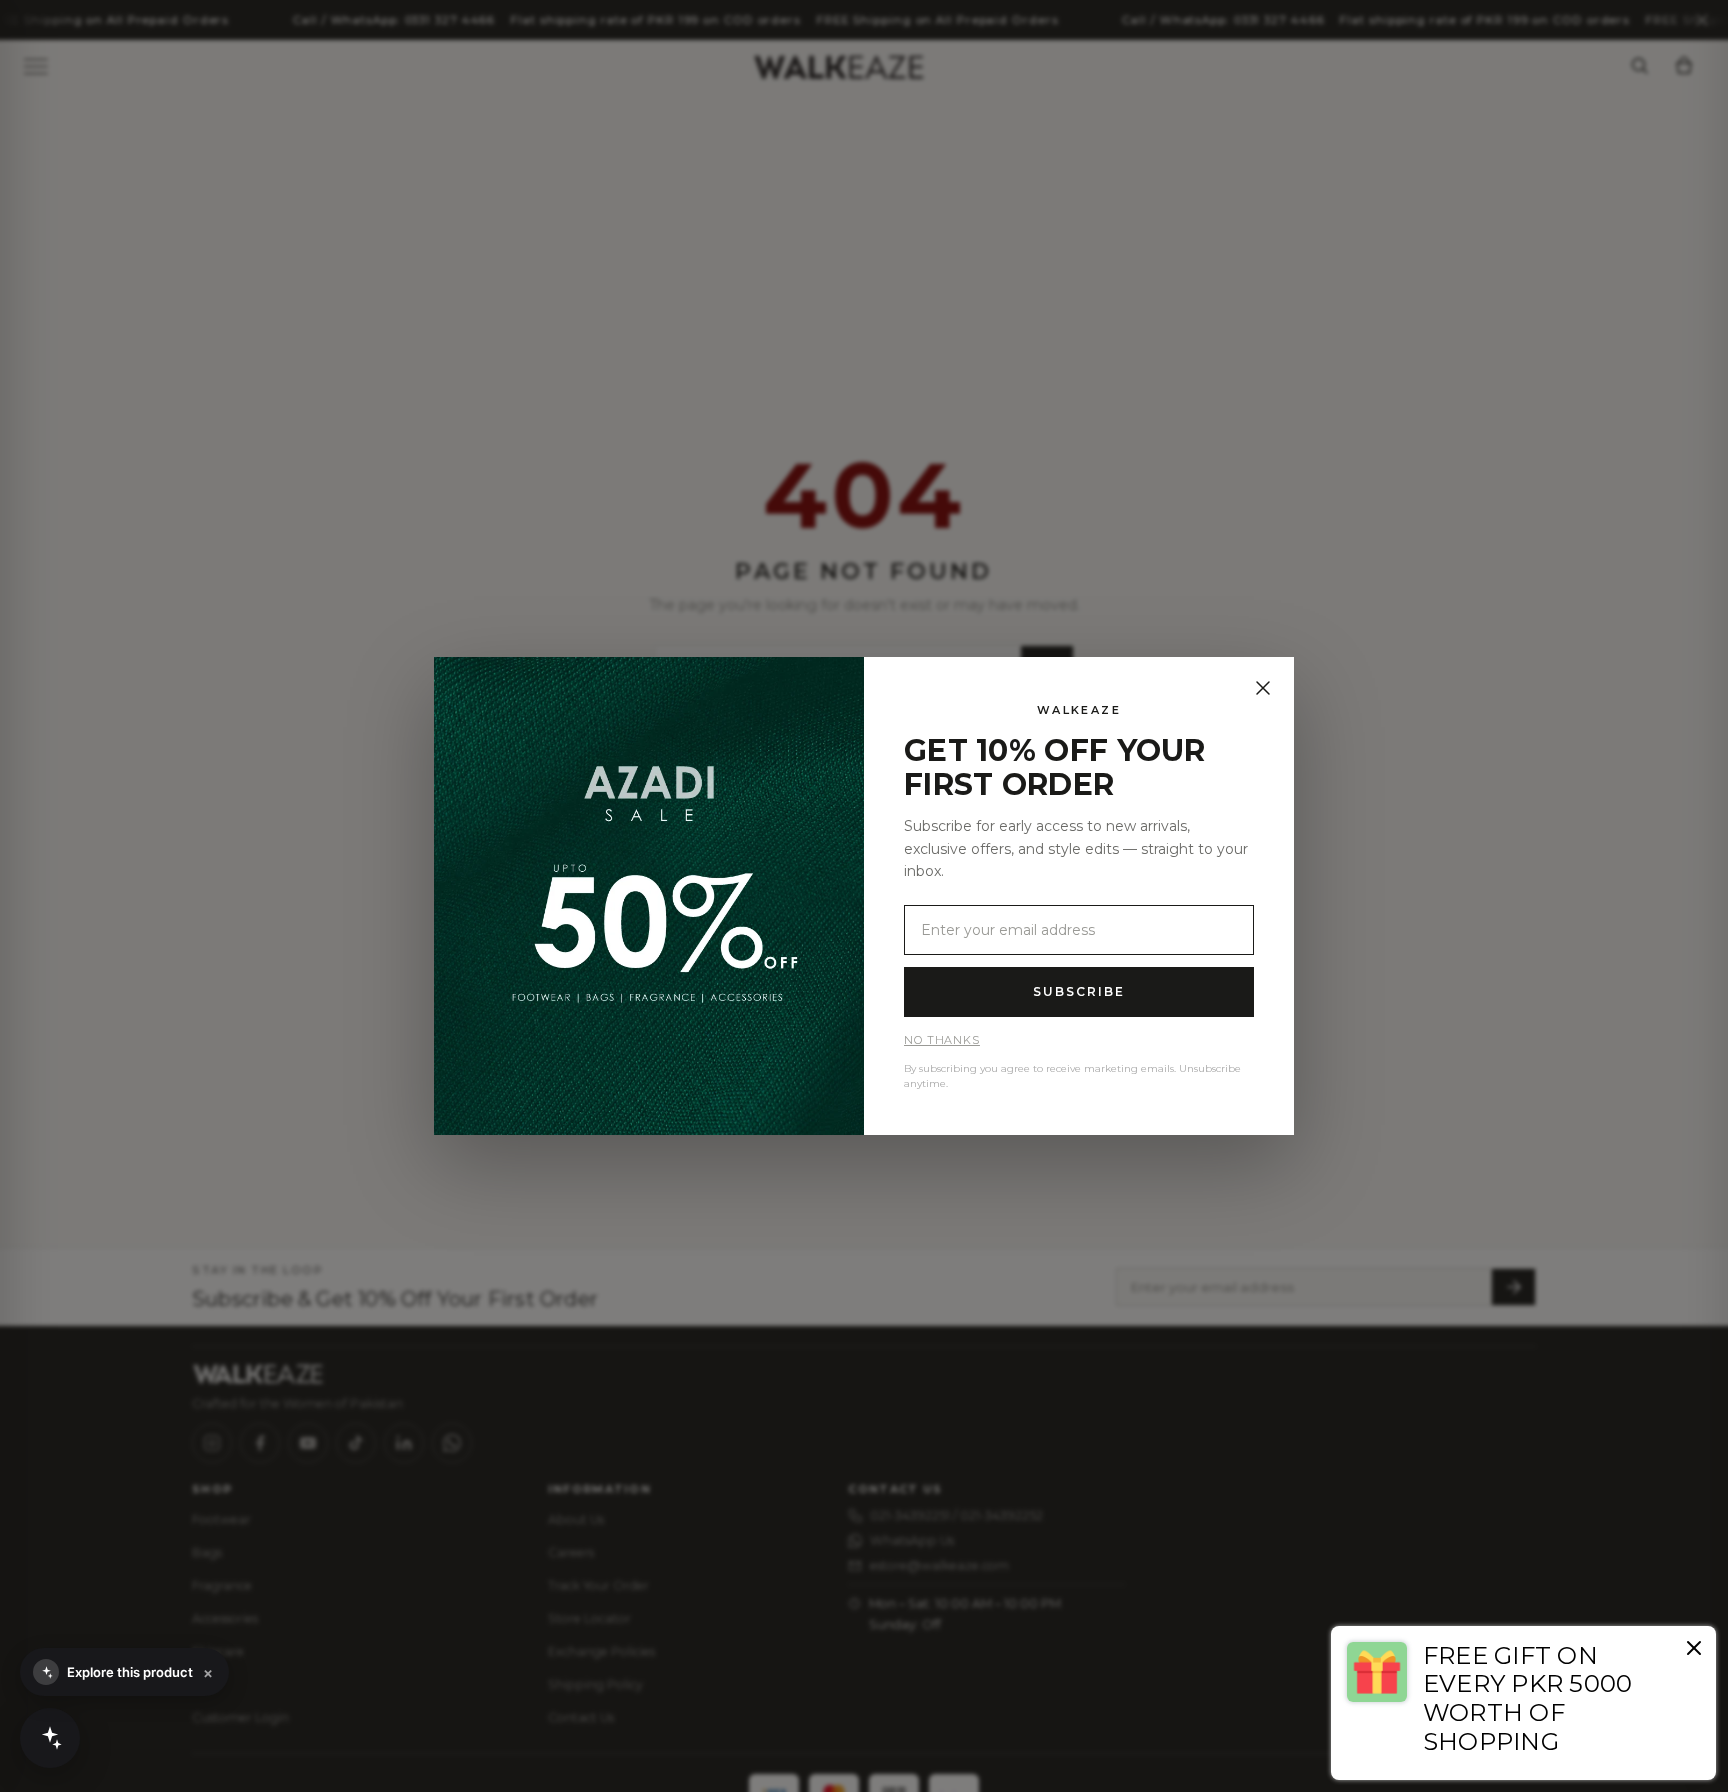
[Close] (1263, 688)
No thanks (942, 1040)
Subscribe (1078, 991)
